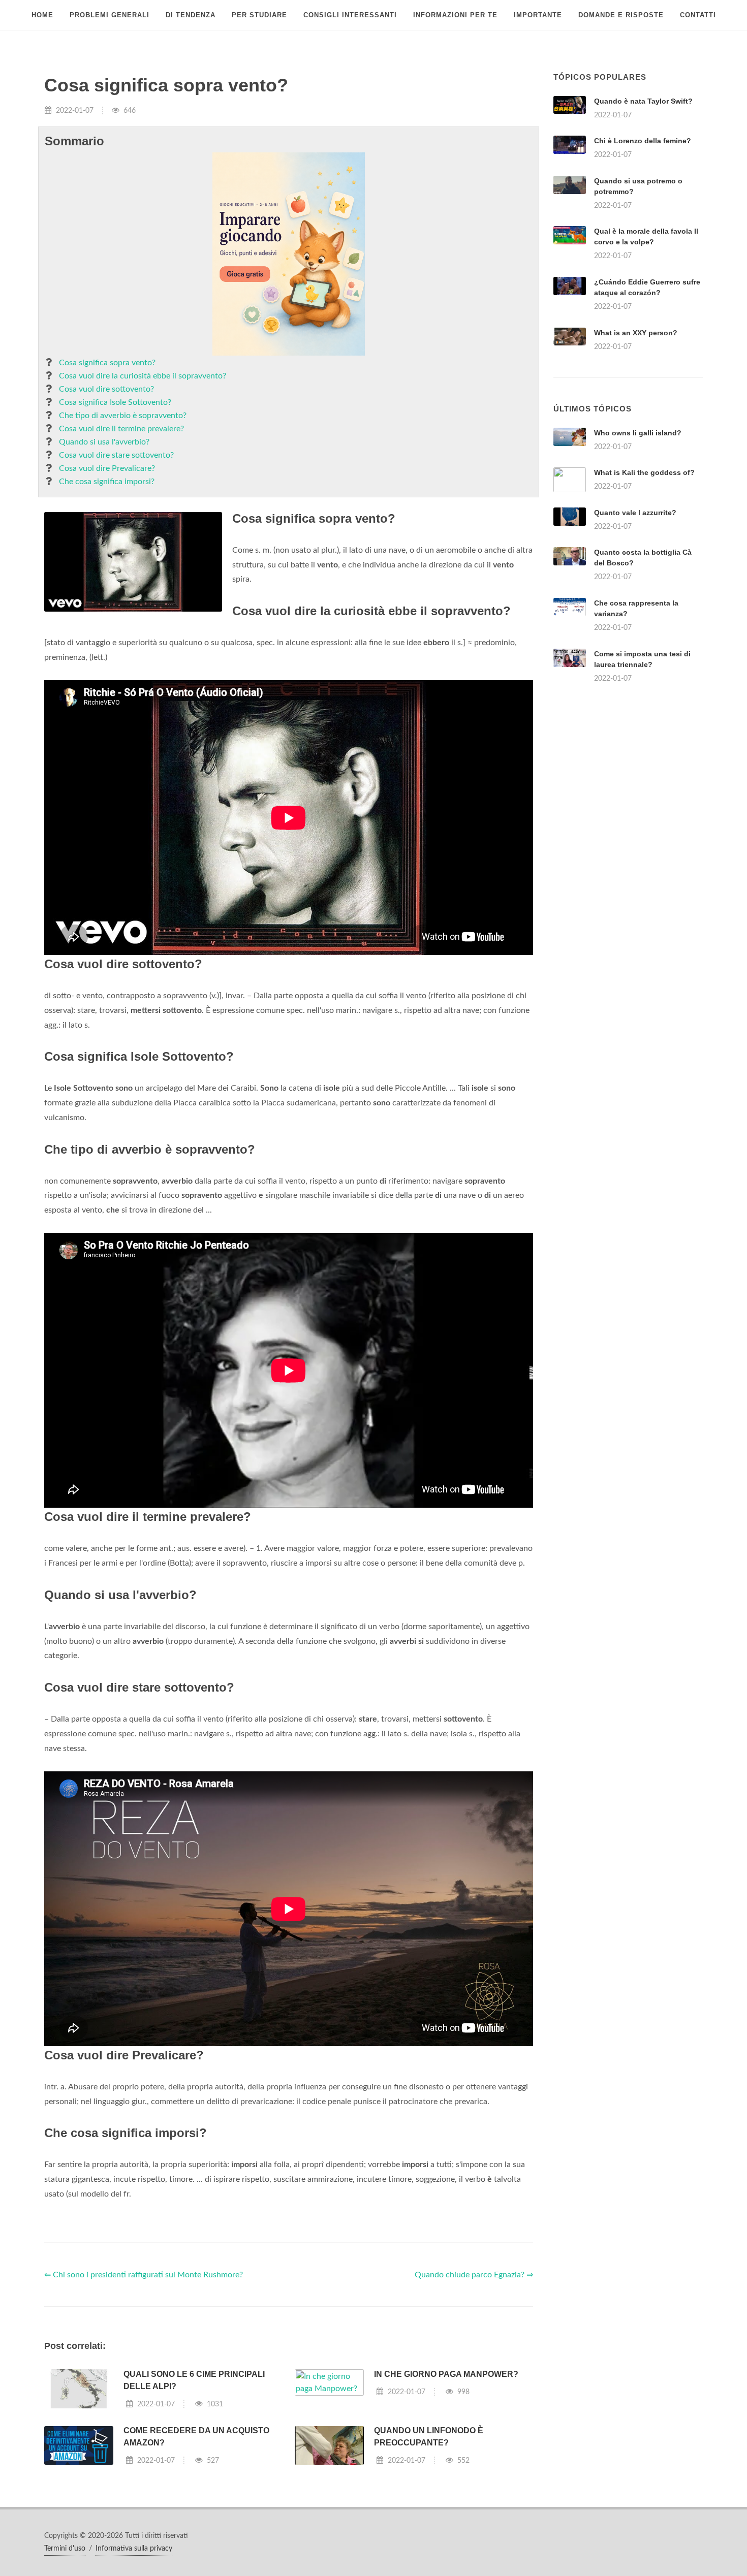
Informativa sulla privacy (134, 2549)
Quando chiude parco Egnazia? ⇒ (474, 2275)
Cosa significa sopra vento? (107, 363)
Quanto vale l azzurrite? (635, 513)
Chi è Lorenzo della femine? (643, 141)
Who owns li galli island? (638, 433)
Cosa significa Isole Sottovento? (115, 402)
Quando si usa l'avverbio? (104, 442)
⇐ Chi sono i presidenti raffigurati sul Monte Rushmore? (144, 2275)
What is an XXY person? (636, 333)
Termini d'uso (65, 2549)
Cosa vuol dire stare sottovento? (116, 455)
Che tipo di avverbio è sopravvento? (123, 416)
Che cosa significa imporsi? (107, 482)
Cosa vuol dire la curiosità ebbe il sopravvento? (143, 376)
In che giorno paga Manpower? (446, 2374)
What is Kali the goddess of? (644, 472)
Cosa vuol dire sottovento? (106, 389)
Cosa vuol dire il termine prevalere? (121, 429)
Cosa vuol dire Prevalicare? (107, 468)
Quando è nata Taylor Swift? (643, 101)
